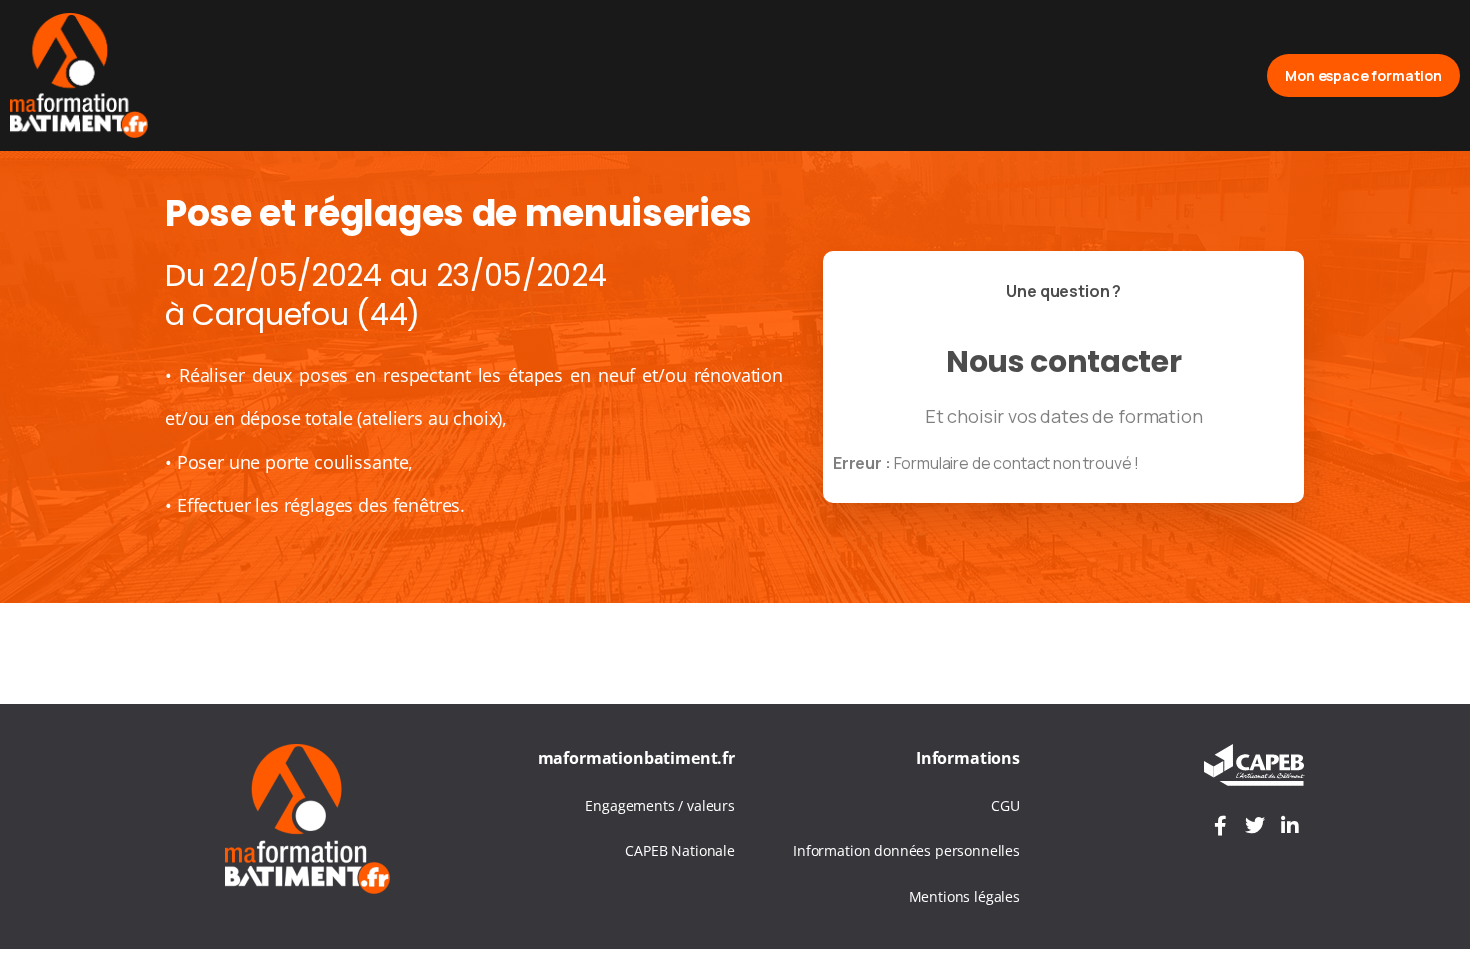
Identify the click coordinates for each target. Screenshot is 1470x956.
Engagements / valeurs (660, 805)
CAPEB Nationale (680, 850)
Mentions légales (964, 896)
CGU (1005, 805)
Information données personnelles (906, 850)
